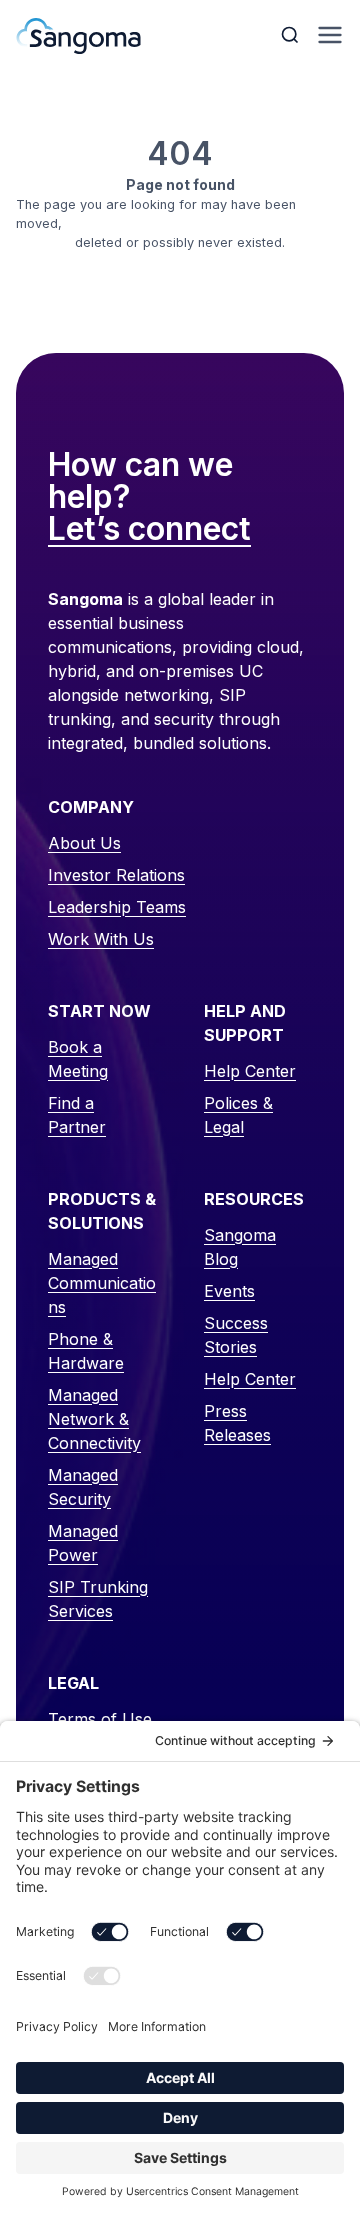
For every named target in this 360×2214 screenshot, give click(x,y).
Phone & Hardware (86, 1351)
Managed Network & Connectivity (94, 1419)
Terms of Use (100, 1719)
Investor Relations (116, 875)
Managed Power (83, 1543)
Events (229, 1291)
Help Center (250, 1071)
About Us (84, 843)
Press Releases (237, 1423)
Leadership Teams (117, 907)
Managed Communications (102, 1283)
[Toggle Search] (292, 35)
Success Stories (236, 1335)
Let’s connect (149, 530)
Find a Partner (77, 1115)
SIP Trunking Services (98, 1599)
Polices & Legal (238, 1115)
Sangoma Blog (240, 1247)
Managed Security (83, 1487)
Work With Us (101, 939)
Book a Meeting (78, 1059)
